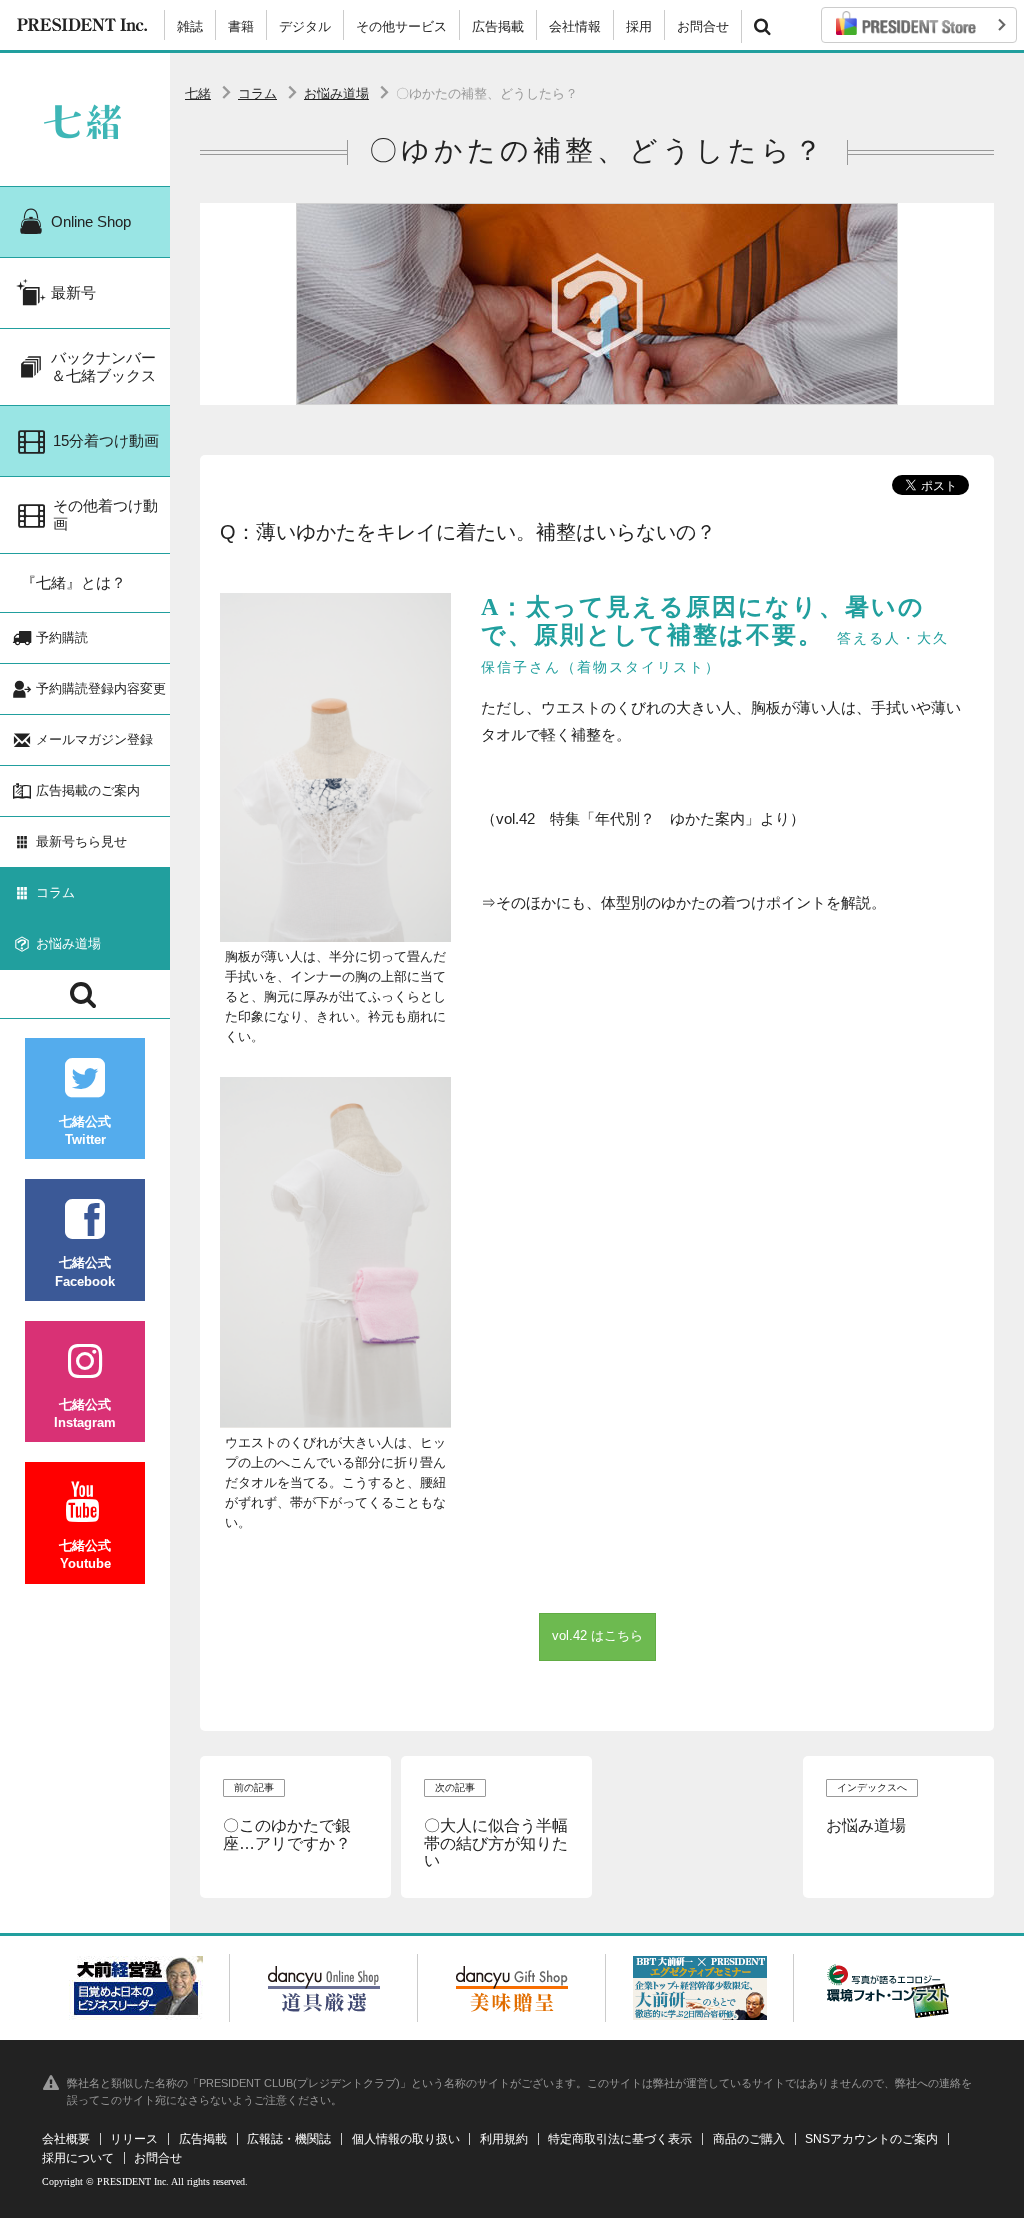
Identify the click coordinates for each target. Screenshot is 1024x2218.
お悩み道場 (336, 93)
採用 (639, 26)
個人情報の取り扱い (406, 2139)
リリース (134, 2139)
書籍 (241, 26)
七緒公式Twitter (85, 1130)
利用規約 (504, 2139)
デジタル (305, 26)
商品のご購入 (749, 2139)
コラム (257, 93)
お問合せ (703, 26)
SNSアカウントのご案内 (871, 2139)
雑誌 (190, 26)
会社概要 (66, 2139)
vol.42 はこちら (597, 1635)
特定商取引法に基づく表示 (620, 2139)
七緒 (198, 93)
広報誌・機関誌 (289, 2139)
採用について (78, 2158)
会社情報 (575, 26)
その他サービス (401, 26)
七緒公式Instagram (85, 1413)
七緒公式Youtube (85, 1554)
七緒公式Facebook (85, 1271)
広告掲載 (498, 26)
